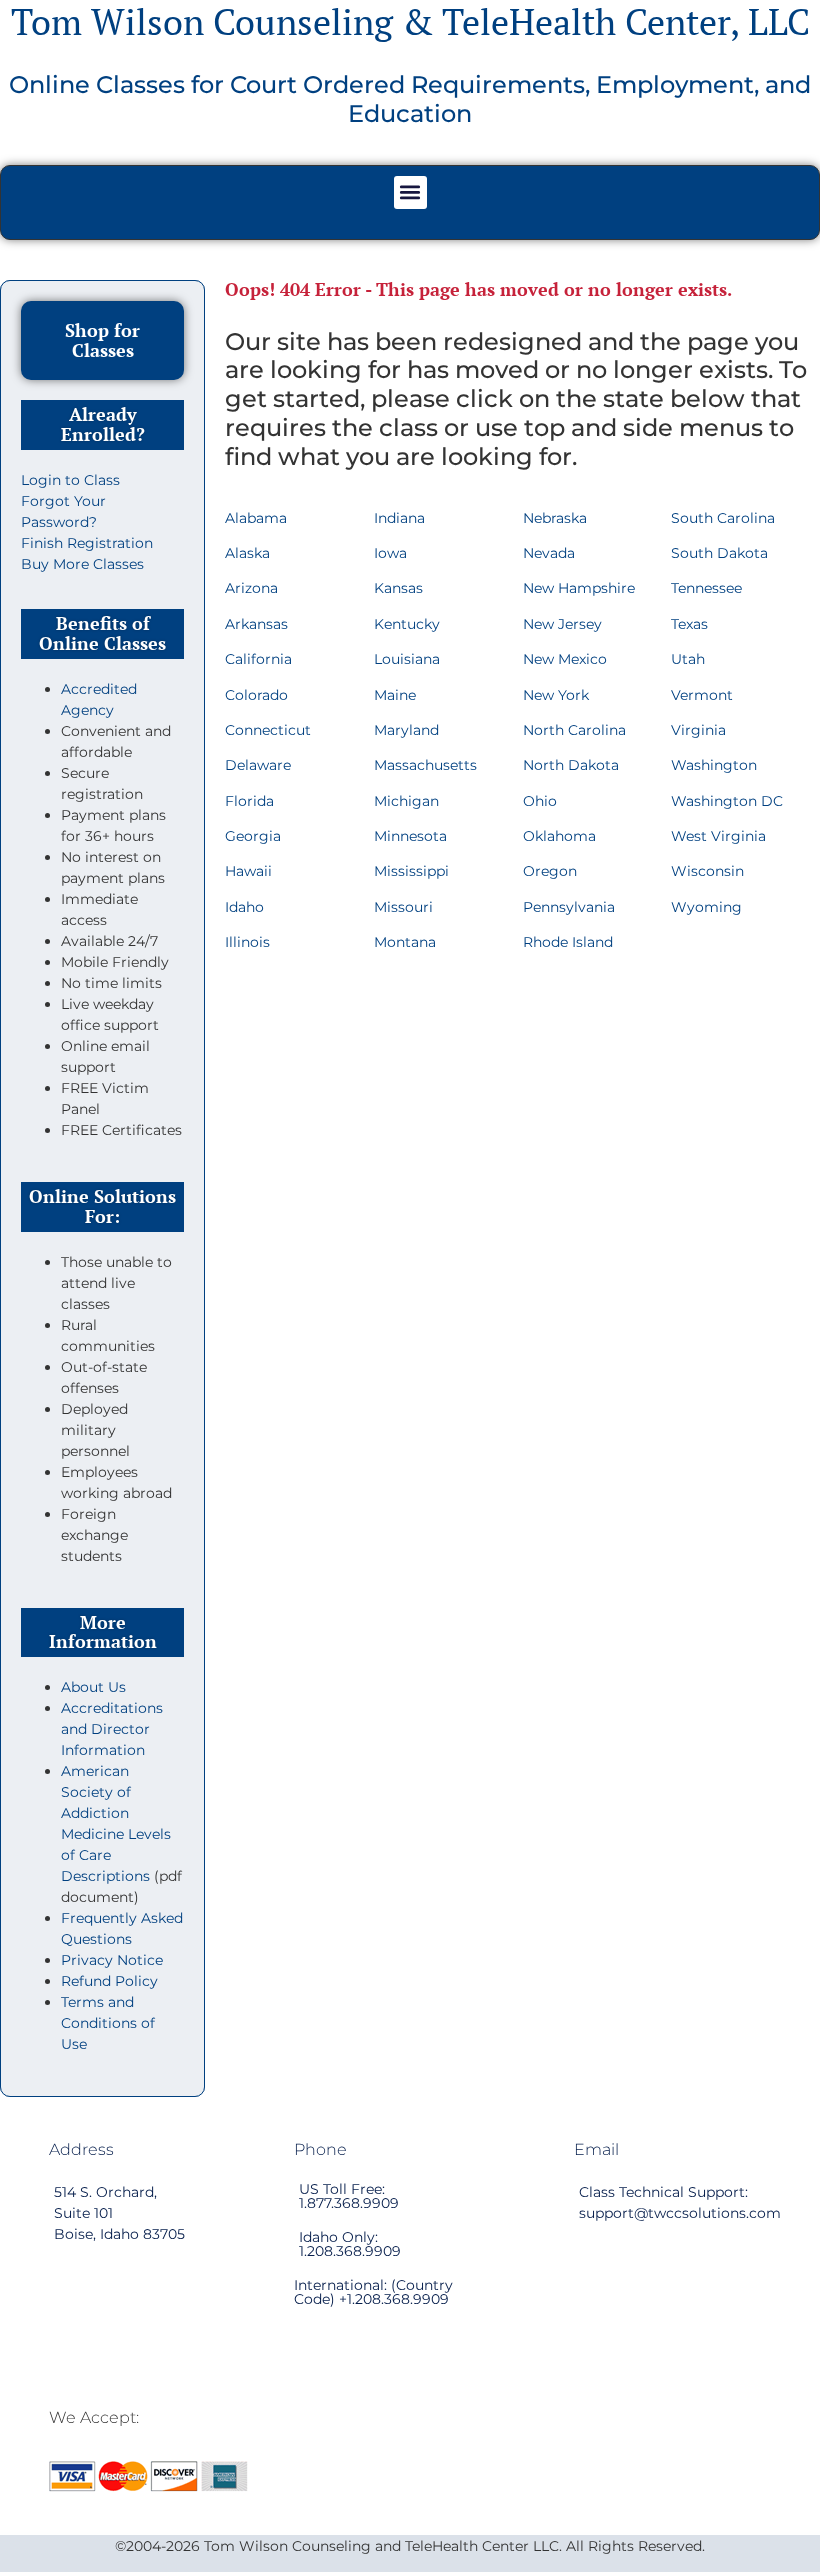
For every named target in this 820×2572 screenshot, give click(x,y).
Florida (249, 801)
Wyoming (706, 907)
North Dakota (571, 765)
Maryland (406, 730)
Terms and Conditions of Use (108, 2023)
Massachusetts (425, 765)
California (258, 659)
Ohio (540, 801)
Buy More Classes (82, 564)
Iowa (390, 553)
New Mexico (565, 659)
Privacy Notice (112, 1960)
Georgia (253, 836)
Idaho (244, 907)
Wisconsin (707, 871)
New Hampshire (579, 588)
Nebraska (555, 518)
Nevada (549, 553)
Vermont (702, 695)
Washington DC (727, 801)
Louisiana (407, 659)
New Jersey (562, 624)
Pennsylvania (569, 907)
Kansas (398, 588)
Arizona (251, 588)
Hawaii (248, 871)
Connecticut (268, 730)
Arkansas (256, 624)
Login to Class (70, 480)
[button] (410, 192)
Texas (689, 624)
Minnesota (410, 836)
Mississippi (411, 871)
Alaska (247, 553)
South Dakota (719, 553)
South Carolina (723, 518)
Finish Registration (87, 543)
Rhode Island (568, 942)
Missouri (403, 907)
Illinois (247, 942)
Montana (405, 942)
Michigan (406, 801)
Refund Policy (109, 1981)
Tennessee (706, 588)
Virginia (698, 730)
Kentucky (407, 624)
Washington (714, 765)
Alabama (256, 518)
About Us (93, 1687)
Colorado (256, 695)
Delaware (258, 765)
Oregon (550, 871)
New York (556, 695)
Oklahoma (559, 836)
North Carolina (574, 730)
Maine (395, 695)
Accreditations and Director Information (112, 1729)
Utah (688, 659)
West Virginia (718, 836)
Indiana (399, 518)
